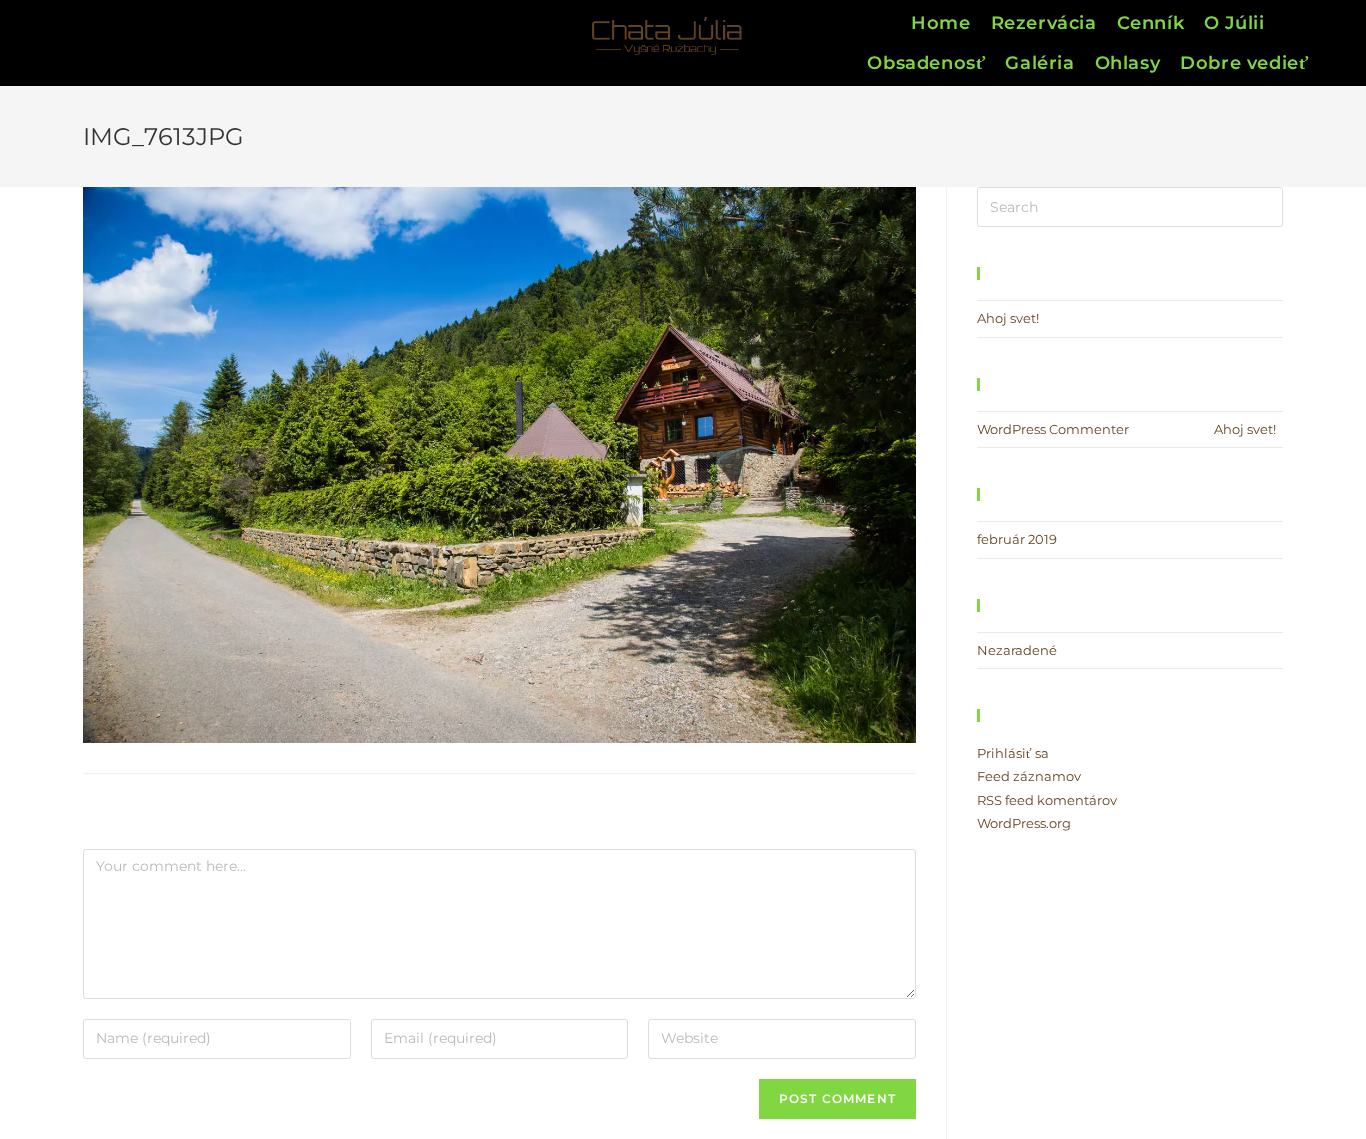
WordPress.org (1024, 823)
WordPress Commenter (1053, 429)
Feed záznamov (1029, 776)
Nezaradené (1017, 650)
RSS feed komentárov (1047, 800)
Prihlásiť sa (1013, 753)
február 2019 (1017, 539)
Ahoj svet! (1008, 318)
